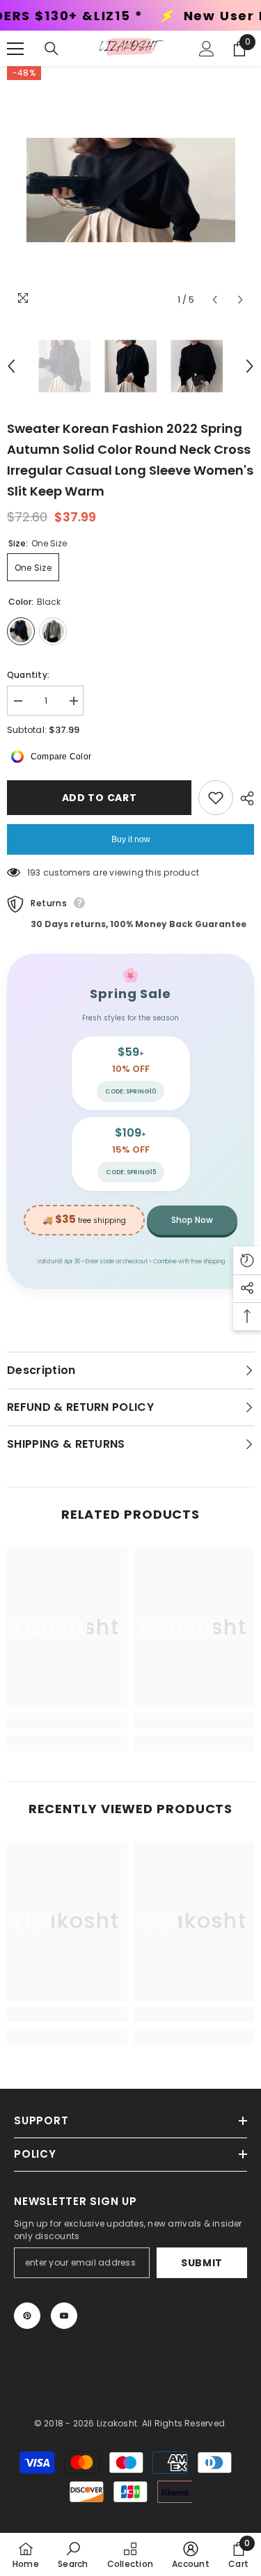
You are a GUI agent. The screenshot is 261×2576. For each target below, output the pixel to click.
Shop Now (192, 1220)
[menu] (15, 49)
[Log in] (207, 49)
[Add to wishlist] (216, 798)
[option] (130, 190)
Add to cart (97, 798)
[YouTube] (64, 2316)
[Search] (52, 49)
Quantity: (28, 675)
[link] (67, 1721)
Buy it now (131, 839)
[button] (215, 300)
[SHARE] (244, 798)
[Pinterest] (27, 2316)
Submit (202, 2263)
